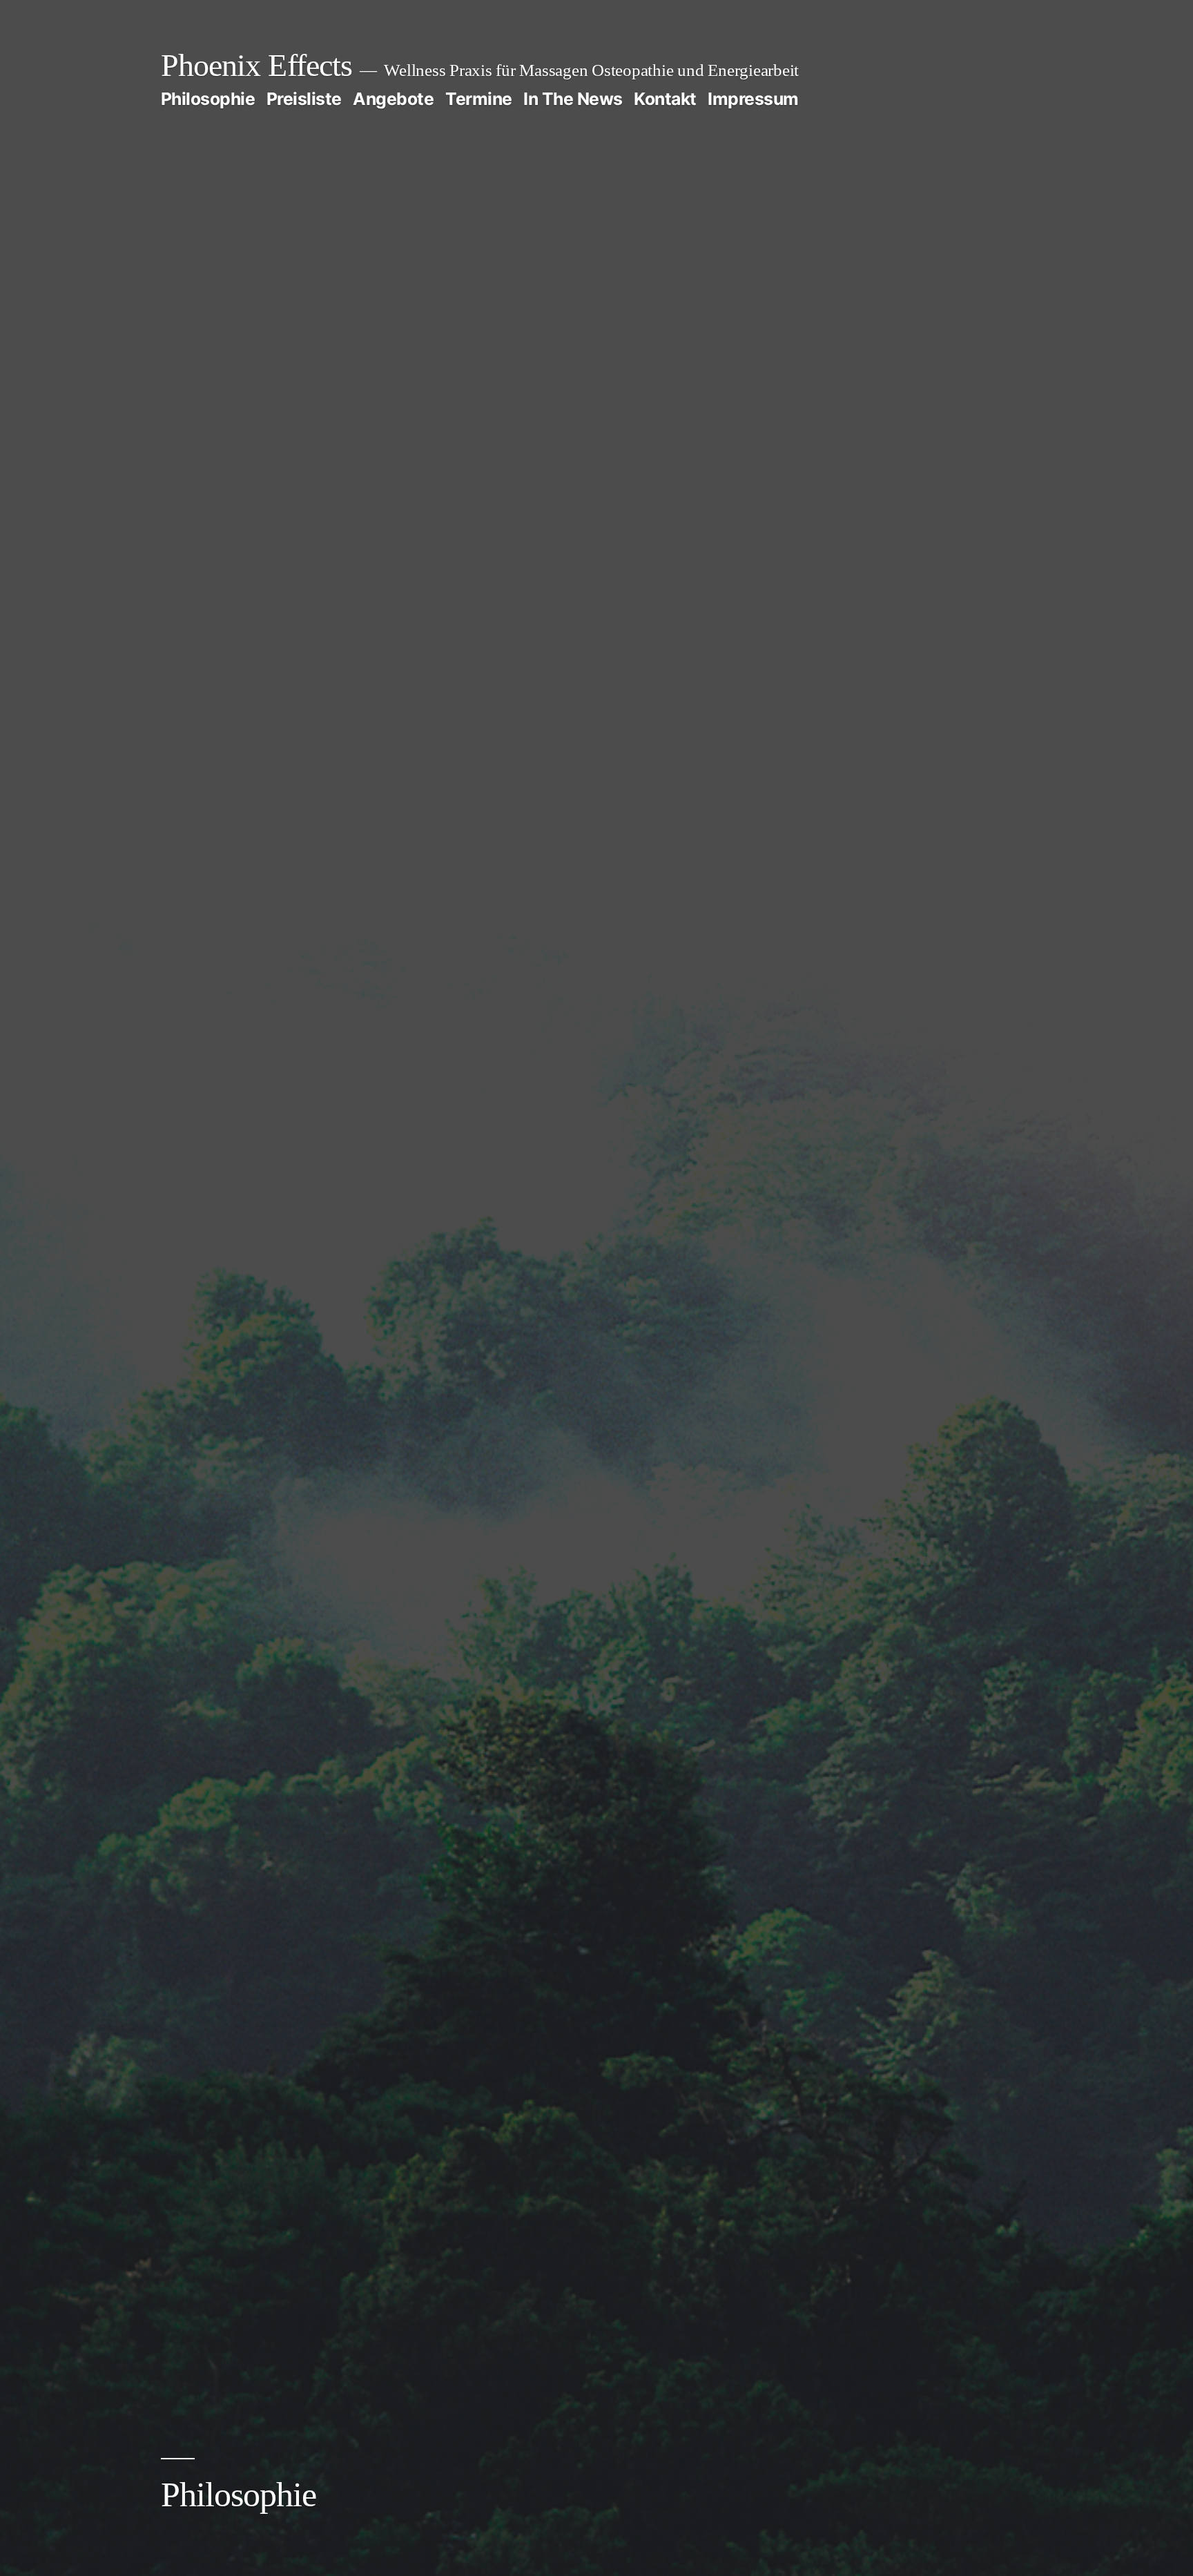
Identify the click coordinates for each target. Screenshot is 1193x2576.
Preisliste (304, 99)
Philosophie (208, 99)
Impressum (753, 99)
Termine (479, 99)
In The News (573, 99)
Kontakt (665, 99)
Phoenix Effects (256, 65)
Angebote (393, 99)
